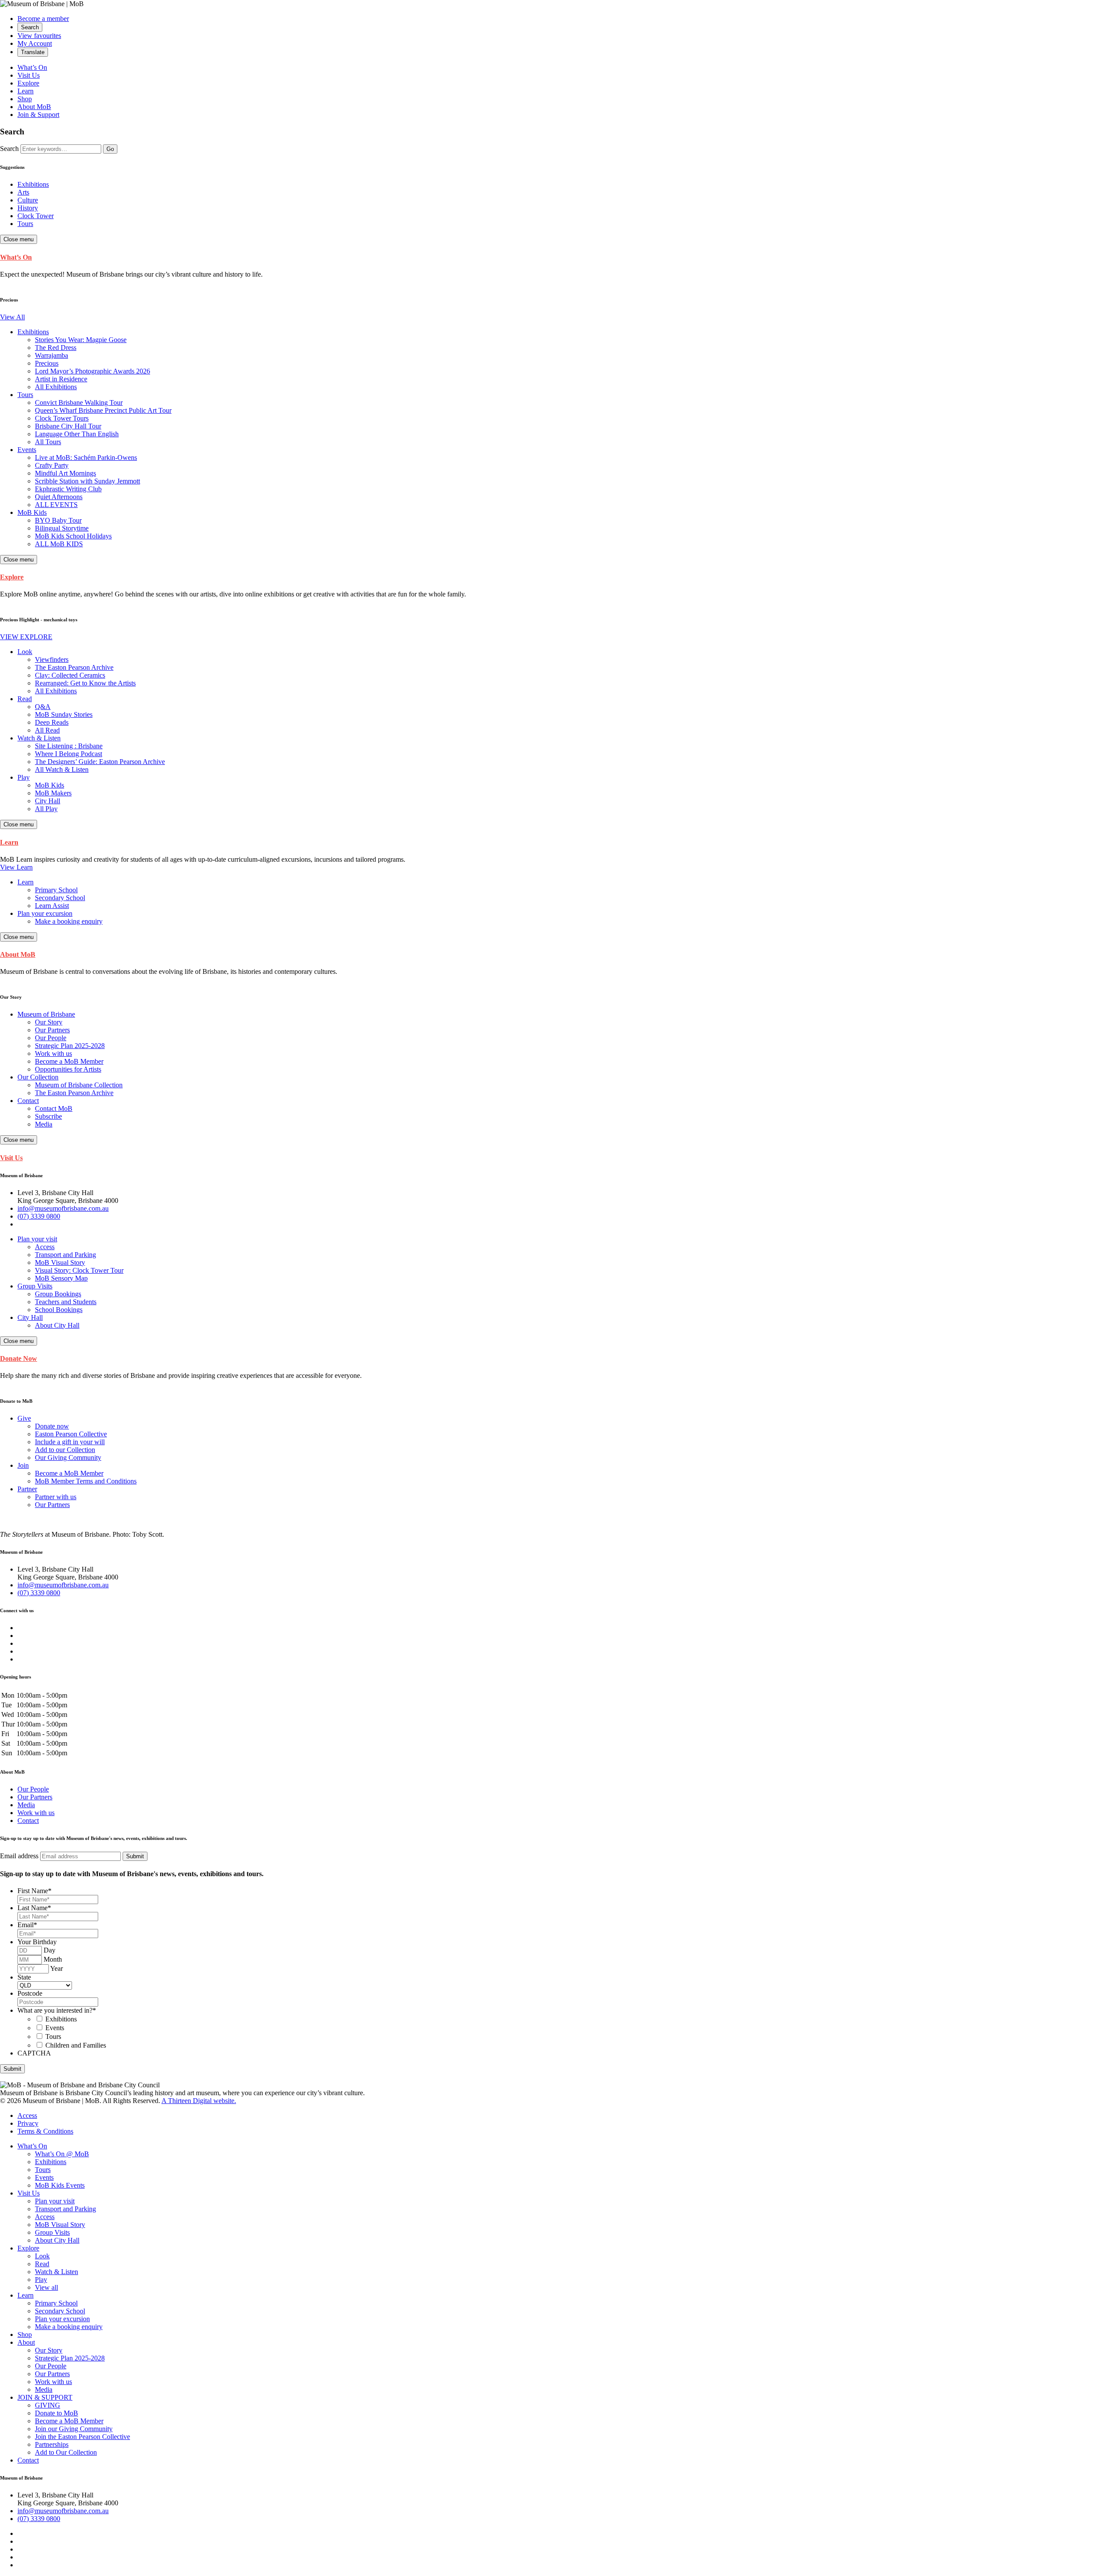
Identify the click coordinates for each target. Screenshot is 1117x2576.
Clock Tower (36, 216)
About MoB (34, 107)
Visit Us (29, 75)
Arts (23, 192)
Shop (25, 99)
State (24, 1977)
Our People (33, 1789)
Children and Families (76, 2045)
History (28, 208)
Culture (28, 200)
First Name (34, 1891)
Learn (26, 91)
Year (57, 1968)
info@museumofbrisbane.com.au (63, 1208)
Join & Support (38, 115)
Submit (12, 2069)
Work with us (36, 1813)
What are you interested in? (57, 2010)
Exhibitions (33, 184)
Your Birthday (37, 1942)
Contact (28, 1821)
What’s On (32, 67)
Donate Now (19, 1358)
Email (27, 1925)
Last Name (34, 1908)
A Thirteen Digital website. (199, 2101)
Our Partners (35, 1797)
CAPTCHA (34, 2053)
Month (53, 1959)
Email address (19, 1856)
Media (26, 1805)
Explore (28, 83)
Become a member (43, 19)
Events (55, 2028)
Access (27, 2115)
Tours (25, 224)
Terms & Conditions (45, 2131)
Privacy (28, 2123)
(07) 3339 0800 (39, 1216)
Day (50, 1950)
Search (9, 149)
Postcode (30, 1993)
